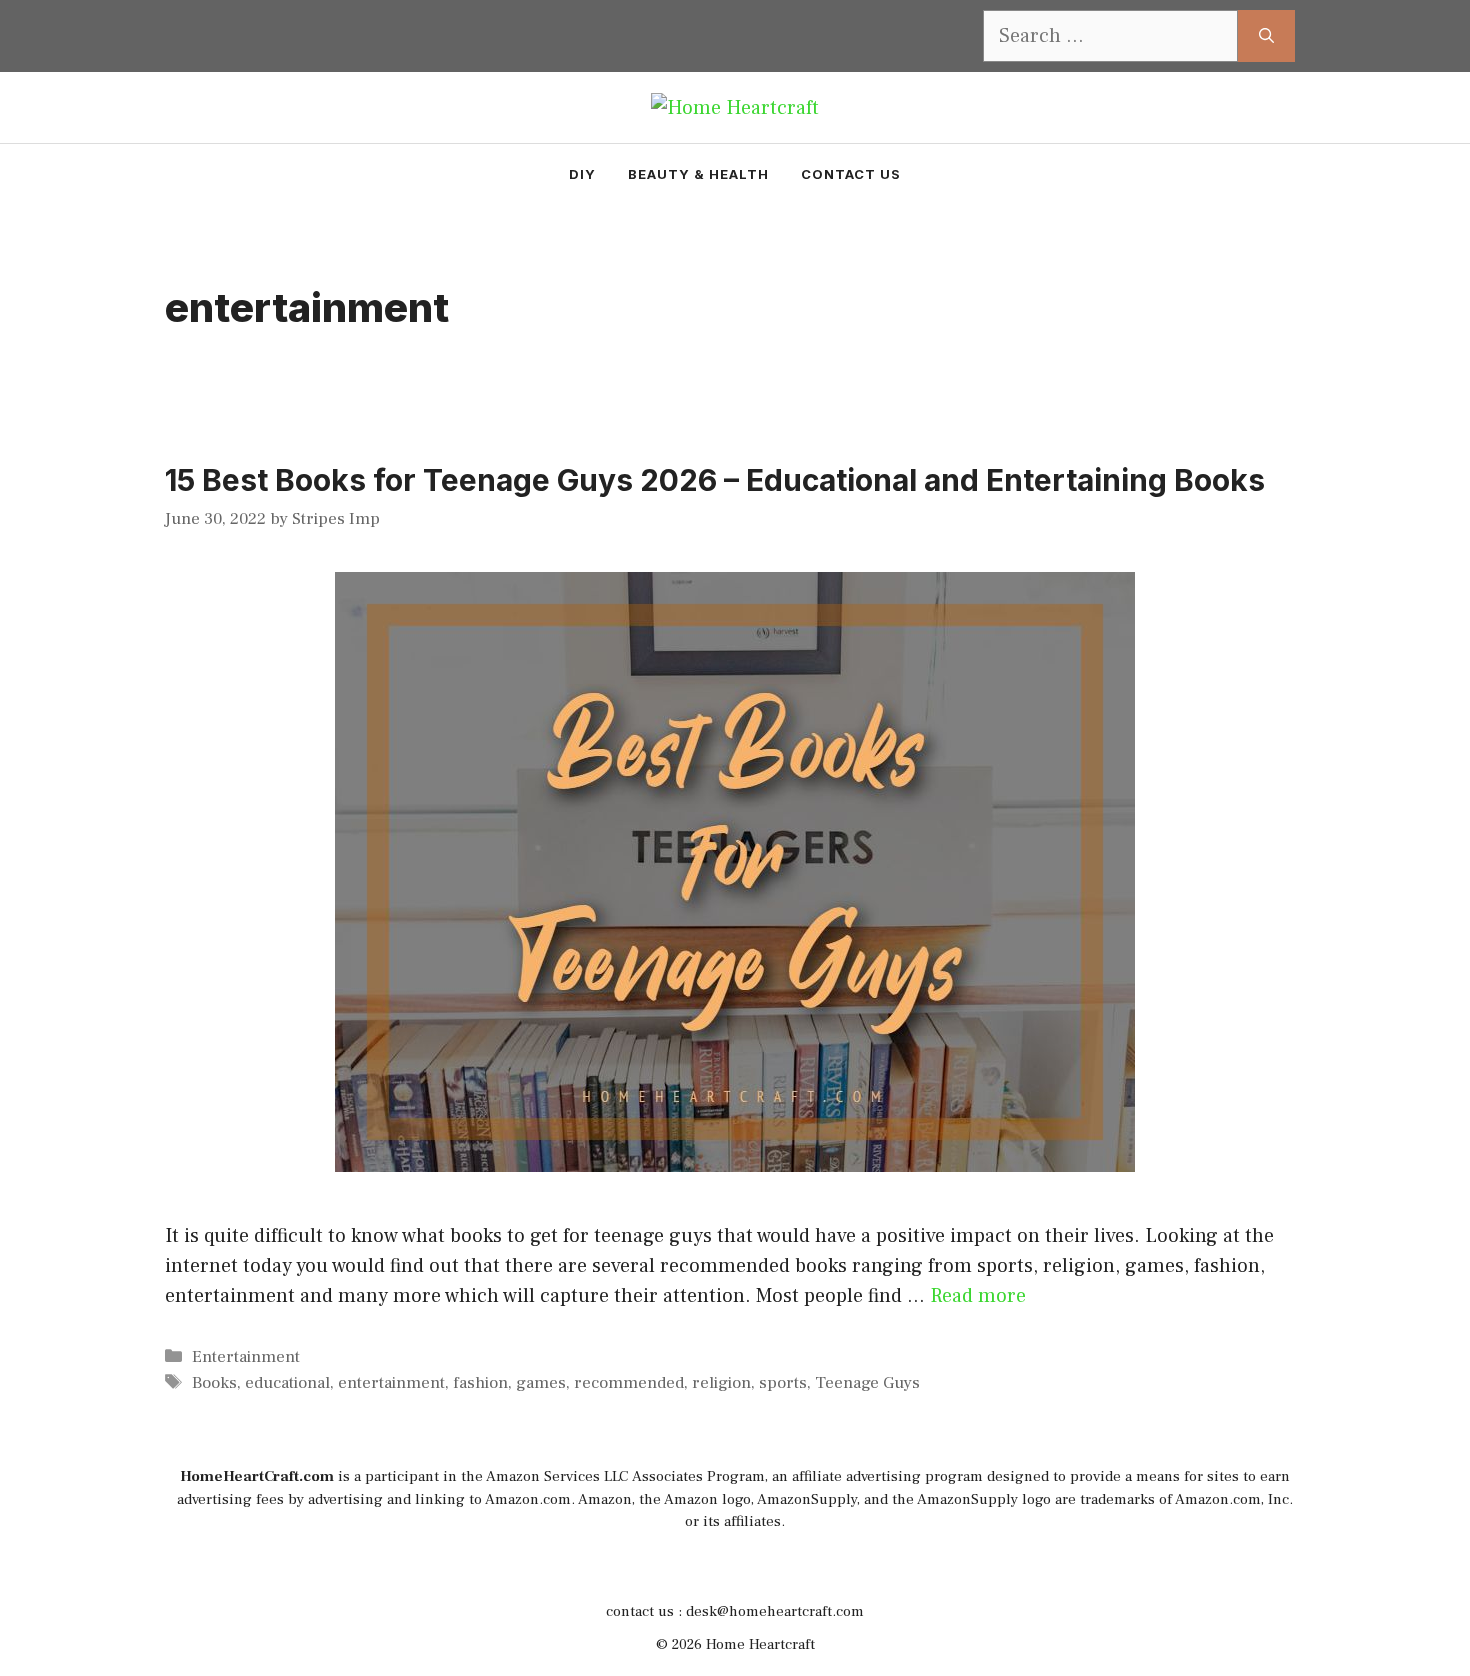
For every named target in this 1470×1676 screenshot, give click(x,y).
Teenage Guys (867, 1383)
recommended (629, 1383)
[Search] (1266, 36)
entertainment (391, 1383)
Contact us (851, 174)
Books (214, 1383)
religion (721, 1383)
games (541, 1383)
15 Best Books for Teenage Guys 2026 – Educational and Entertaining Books (715, 480)
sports (783, 1383)
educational (287, 1383)
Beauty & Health (698, 174)
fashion (480, 1383)
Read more (978, 1296)
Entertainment (246, 1357)
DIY (582, 174)
